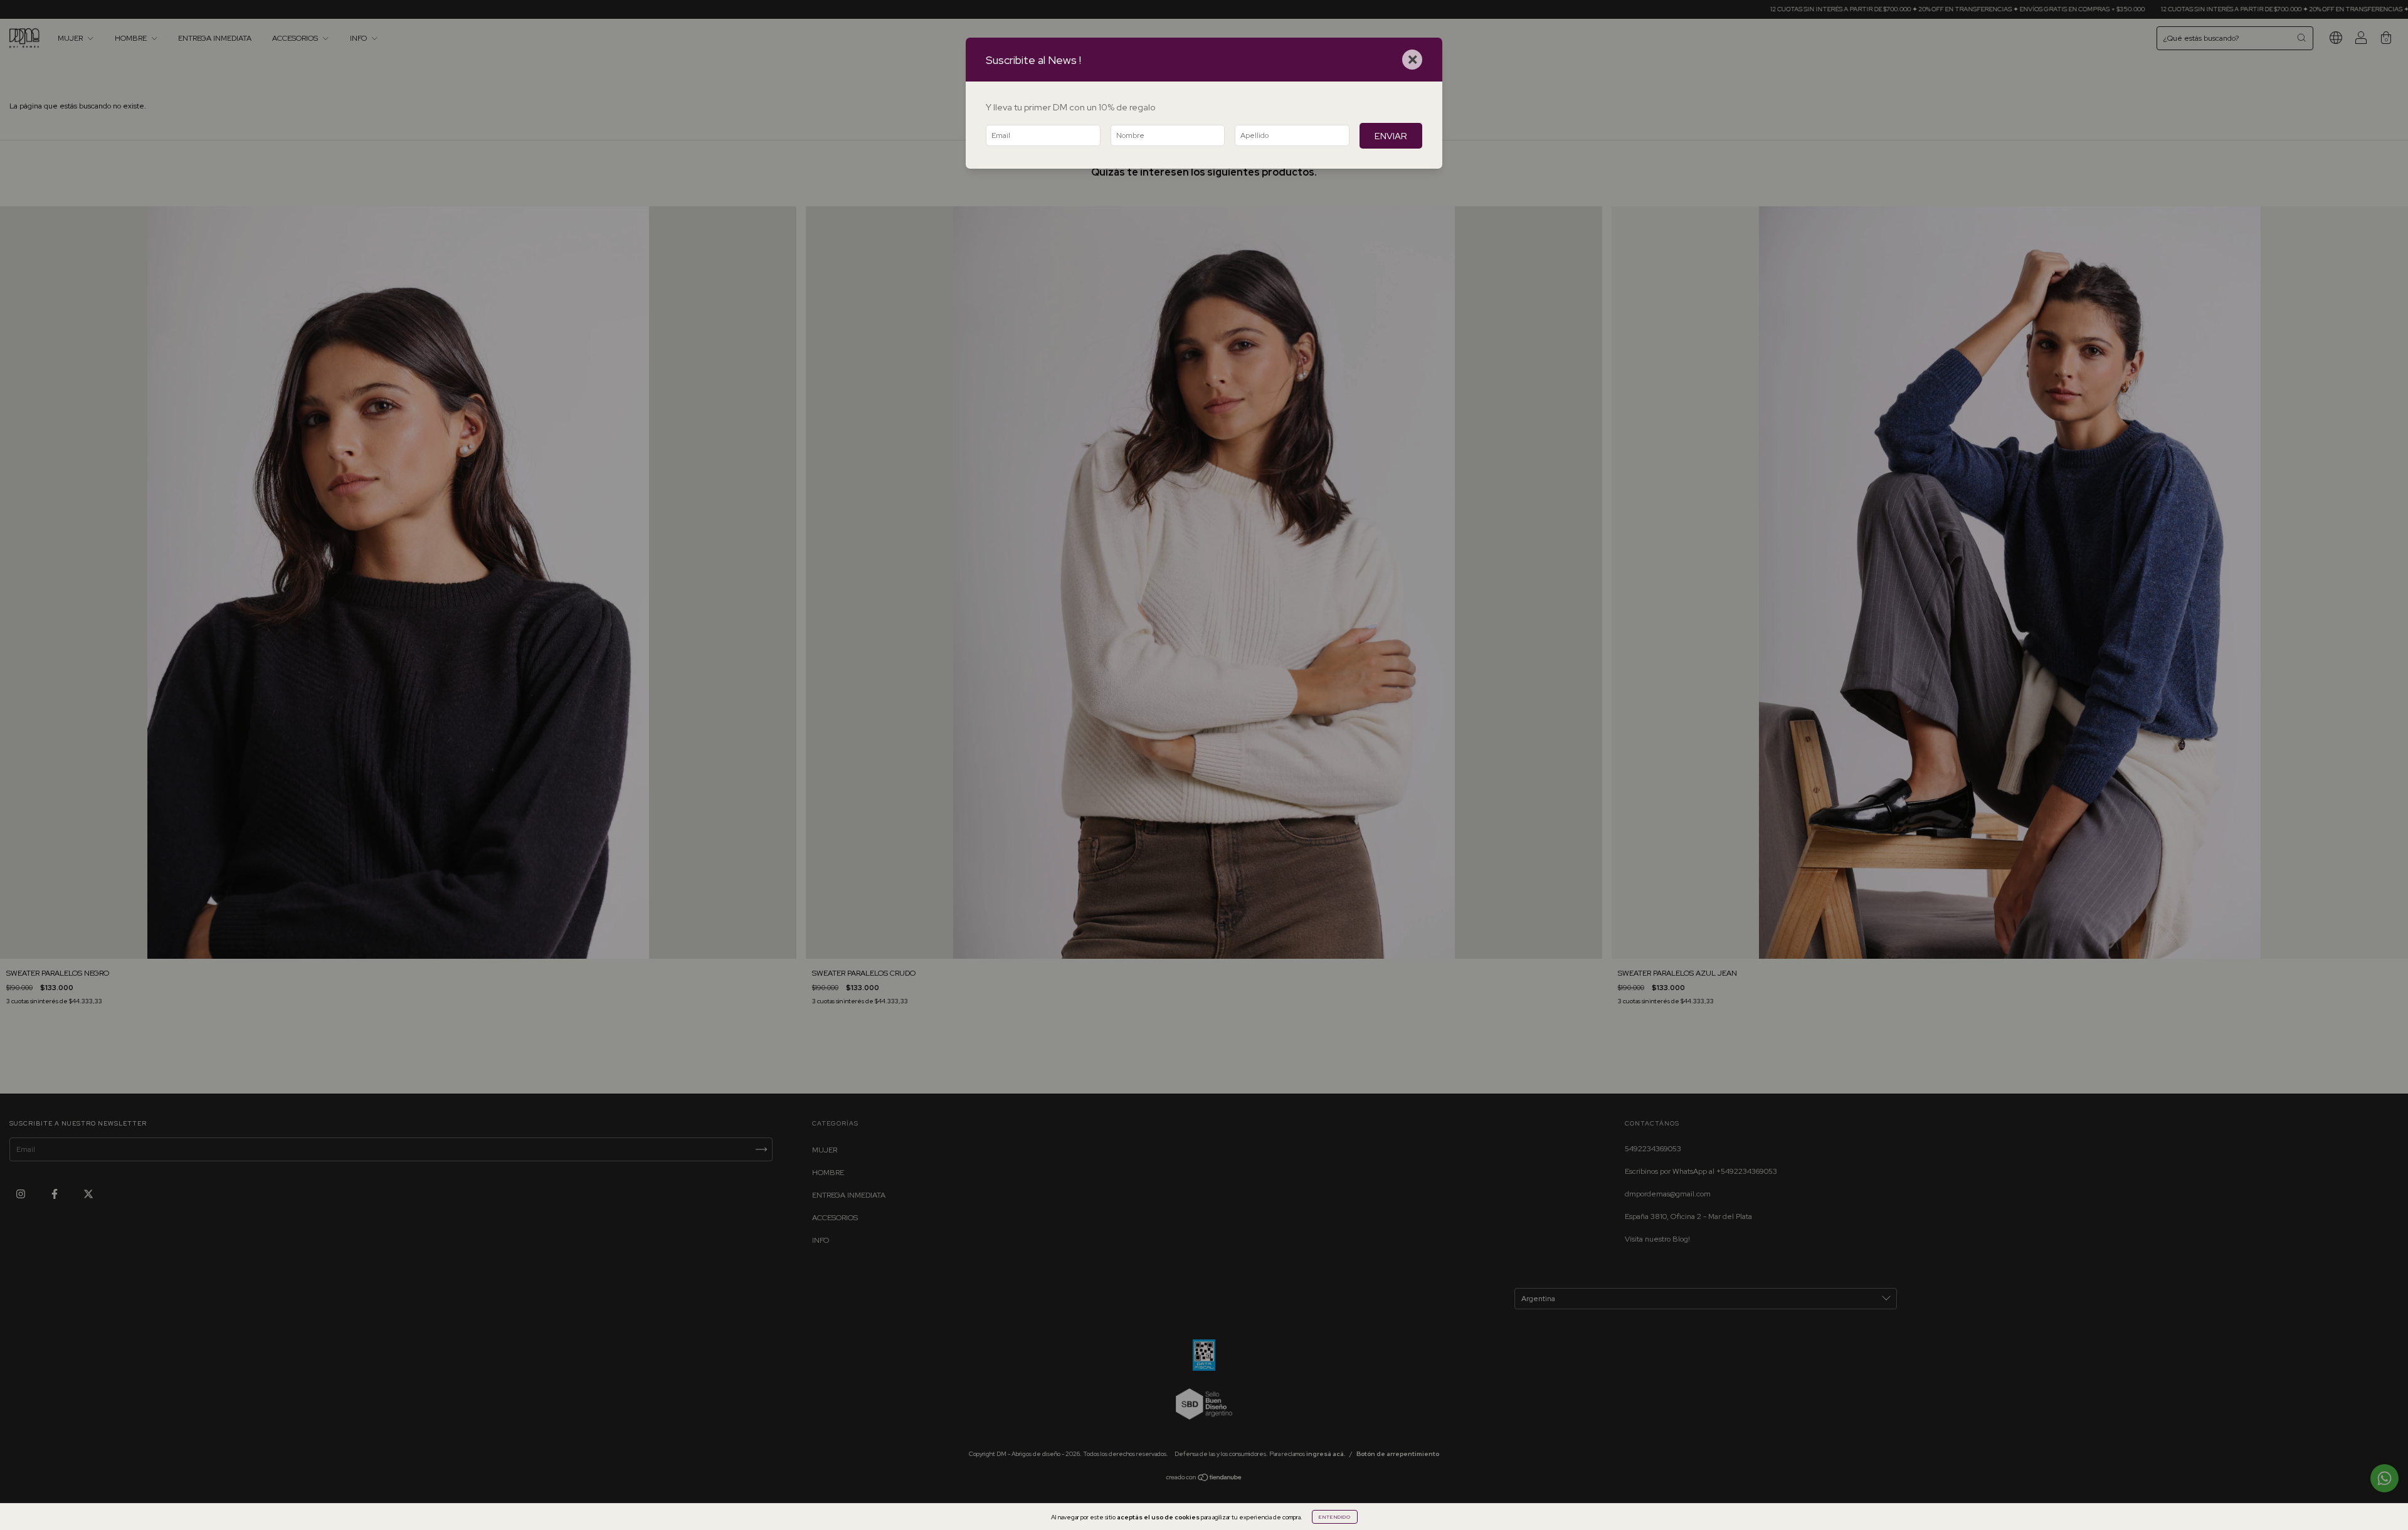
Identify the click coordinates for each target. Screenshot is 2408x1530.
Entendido (1335, 1517)
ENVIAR (1391, 136)
